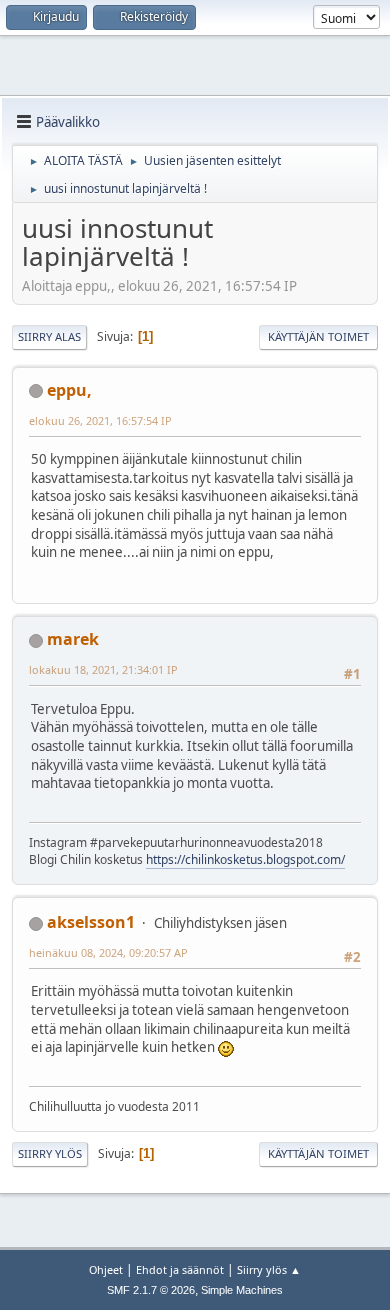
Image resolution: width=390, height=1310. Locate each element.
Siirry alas (49, 336)
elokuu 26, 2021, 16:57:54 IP (100, 420)
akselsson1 (91, 922)
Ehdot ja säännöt (180, 1269)
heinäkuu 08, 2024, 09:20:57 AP (108, 952)
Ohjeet (106, 1269)
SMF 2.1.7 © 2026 (151, 1290)
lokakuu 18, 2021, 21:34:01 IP (103, 669)
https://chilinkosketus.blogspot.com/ (245, 859)
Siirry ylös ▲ (269, 1269)
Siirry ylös (50, 1153)
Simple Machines (242, 1290)
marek (73, 639)
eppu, (69, 390)
